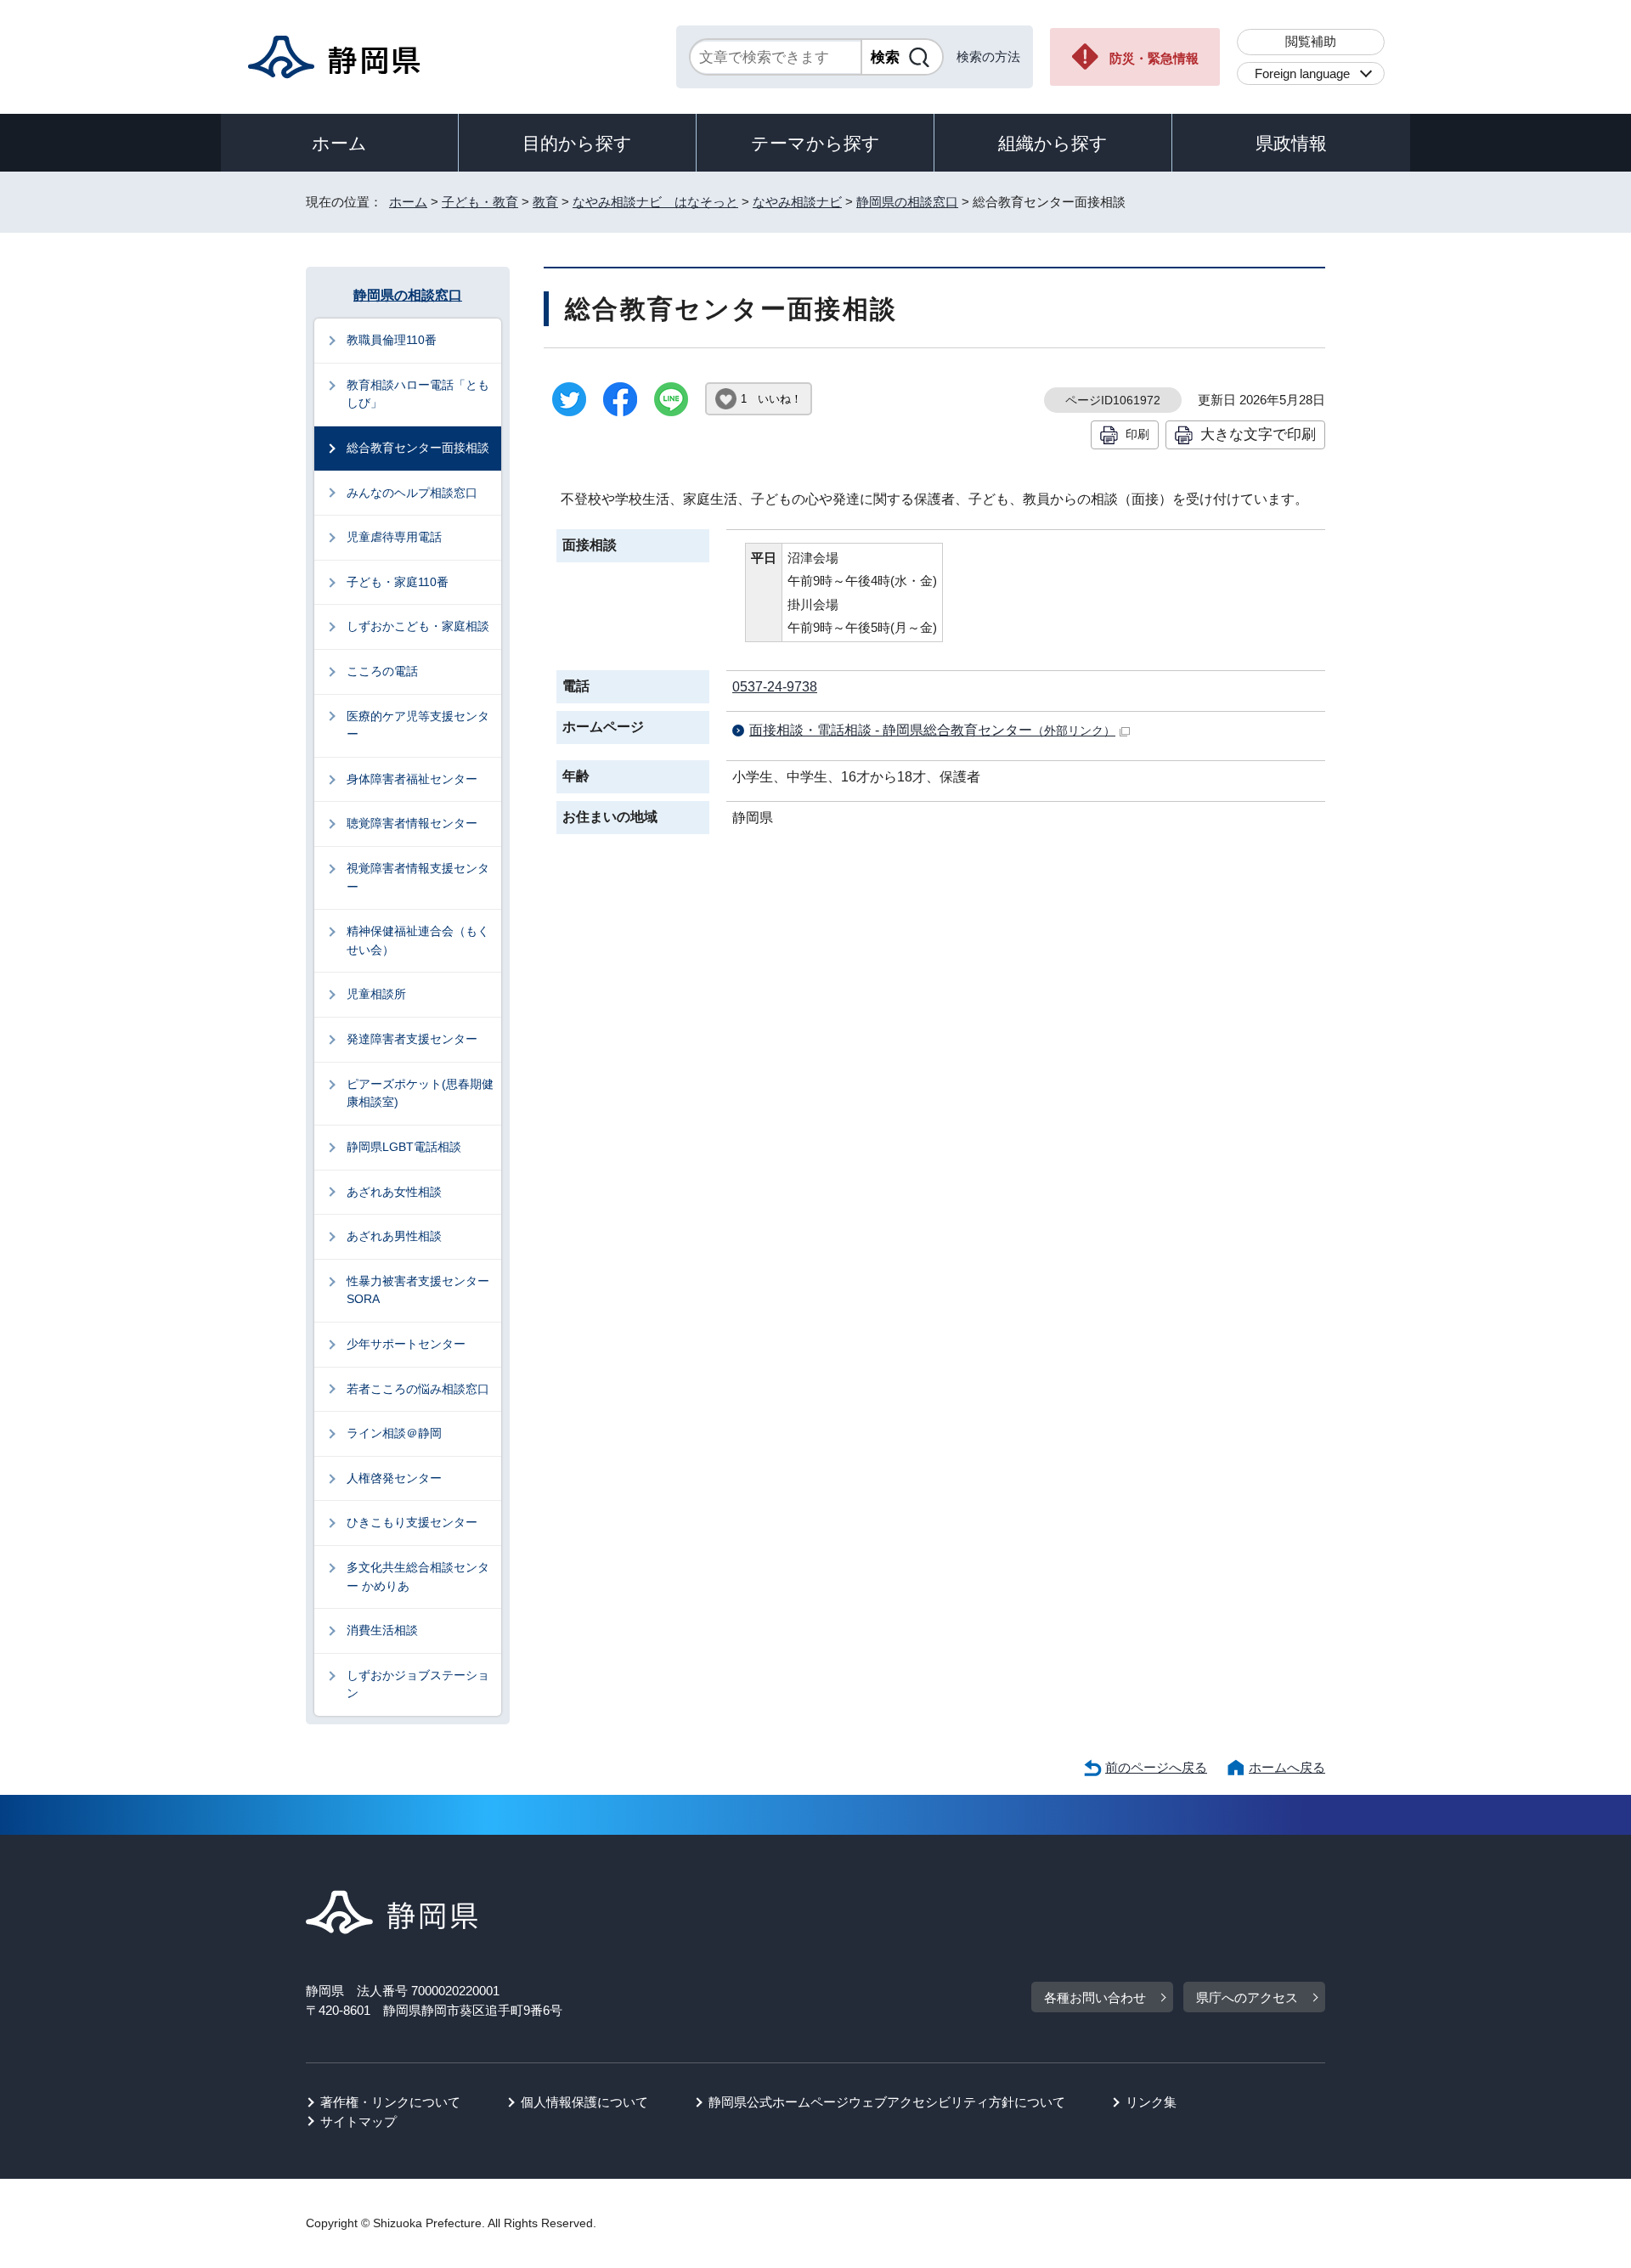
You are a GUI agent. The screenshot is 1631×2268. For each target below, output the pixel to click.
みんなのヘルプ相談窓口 (412, 493)
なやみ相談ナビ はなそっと (655, 202)
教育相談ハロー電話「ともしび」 (418, 394)
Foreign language (1302, 73)
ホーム (339, 143)
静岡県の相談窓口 (907, 202)
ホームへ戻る (1287, 1767)
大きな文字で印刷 (1258, 434)
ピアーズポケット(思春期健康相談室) (420, 1093)
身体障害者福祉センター (412, 779)
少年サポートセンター (406, 1344)
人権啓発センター (394, 1478)
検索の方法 (988, 56)
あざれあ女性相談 (394, 1192)
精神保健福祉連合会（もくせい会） (418, 940)
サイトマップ (358, 2121)
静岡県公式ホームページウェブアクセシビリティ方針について (887, 2102)
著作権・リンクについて (390, 2102)
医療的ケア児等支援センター (418, 725)
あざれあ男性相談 (394, 1236)
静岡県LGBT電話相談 (404, 1147)
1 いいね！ (771, 399)
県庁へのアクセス (1247, 1997)
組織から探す (1053, 143)
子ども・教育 (480, 202)
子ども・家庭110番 (398, 582)
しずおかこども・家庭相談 (418, 626)
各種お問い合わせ (1095, 1997)
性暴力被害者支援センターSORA (418, 1290)
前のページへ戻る (1156, 1767)
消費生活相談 (382, 1630)
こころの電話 (382, 671)
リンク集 (1151, 2102)
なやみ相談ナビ (797, 202)
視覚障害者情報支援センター (418, 877)
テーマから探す (815, 143)
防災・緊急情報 (1154, 58)
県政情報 (1291, 143)
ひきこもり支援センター (412, 1522)
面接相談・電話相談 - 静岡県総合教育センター (932, 730)
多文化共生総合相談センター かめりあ (418, 1577)
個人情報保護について (584, 2102)
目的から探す (577, 143)
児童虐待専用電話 (394, 537)
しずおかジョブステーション (418, 1684)
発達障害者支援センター (412, 1039)
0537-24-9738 (775, 687)
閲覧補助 (1311, 41)
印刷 (1137, 434)
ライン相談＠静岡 (394, 1433)
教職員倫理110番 (392, 340)
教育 (545, 202)
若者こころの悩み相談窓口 (418, 1389)
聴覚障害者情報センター (412, 823)
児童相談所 (376, 994)
